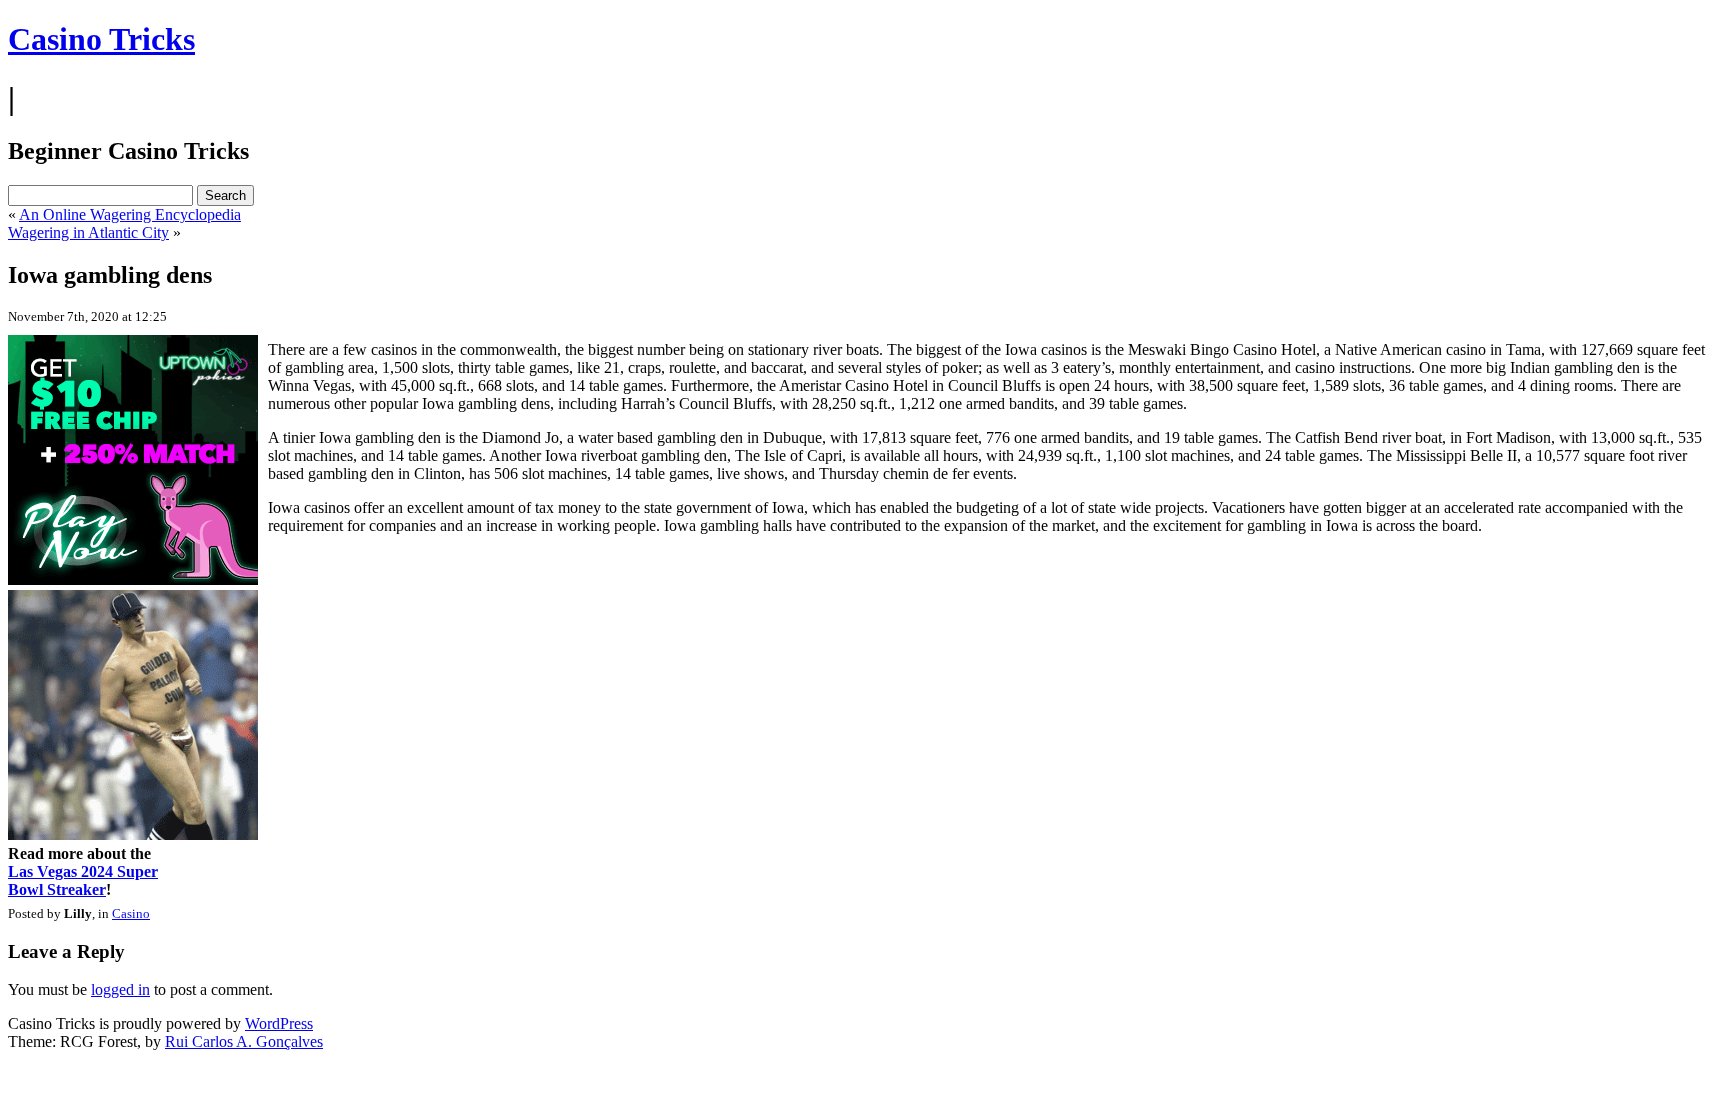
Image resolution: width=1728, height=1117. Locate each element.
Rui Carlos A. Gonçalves (244, 1041)
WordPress (279, 1023)
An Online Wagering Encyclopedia (130, 214)
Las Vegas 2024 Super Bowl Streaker (83, 880)
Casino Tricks (101, 39)
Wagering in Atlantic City (88, 232)
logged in (120, 989)
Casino (131, 913)
